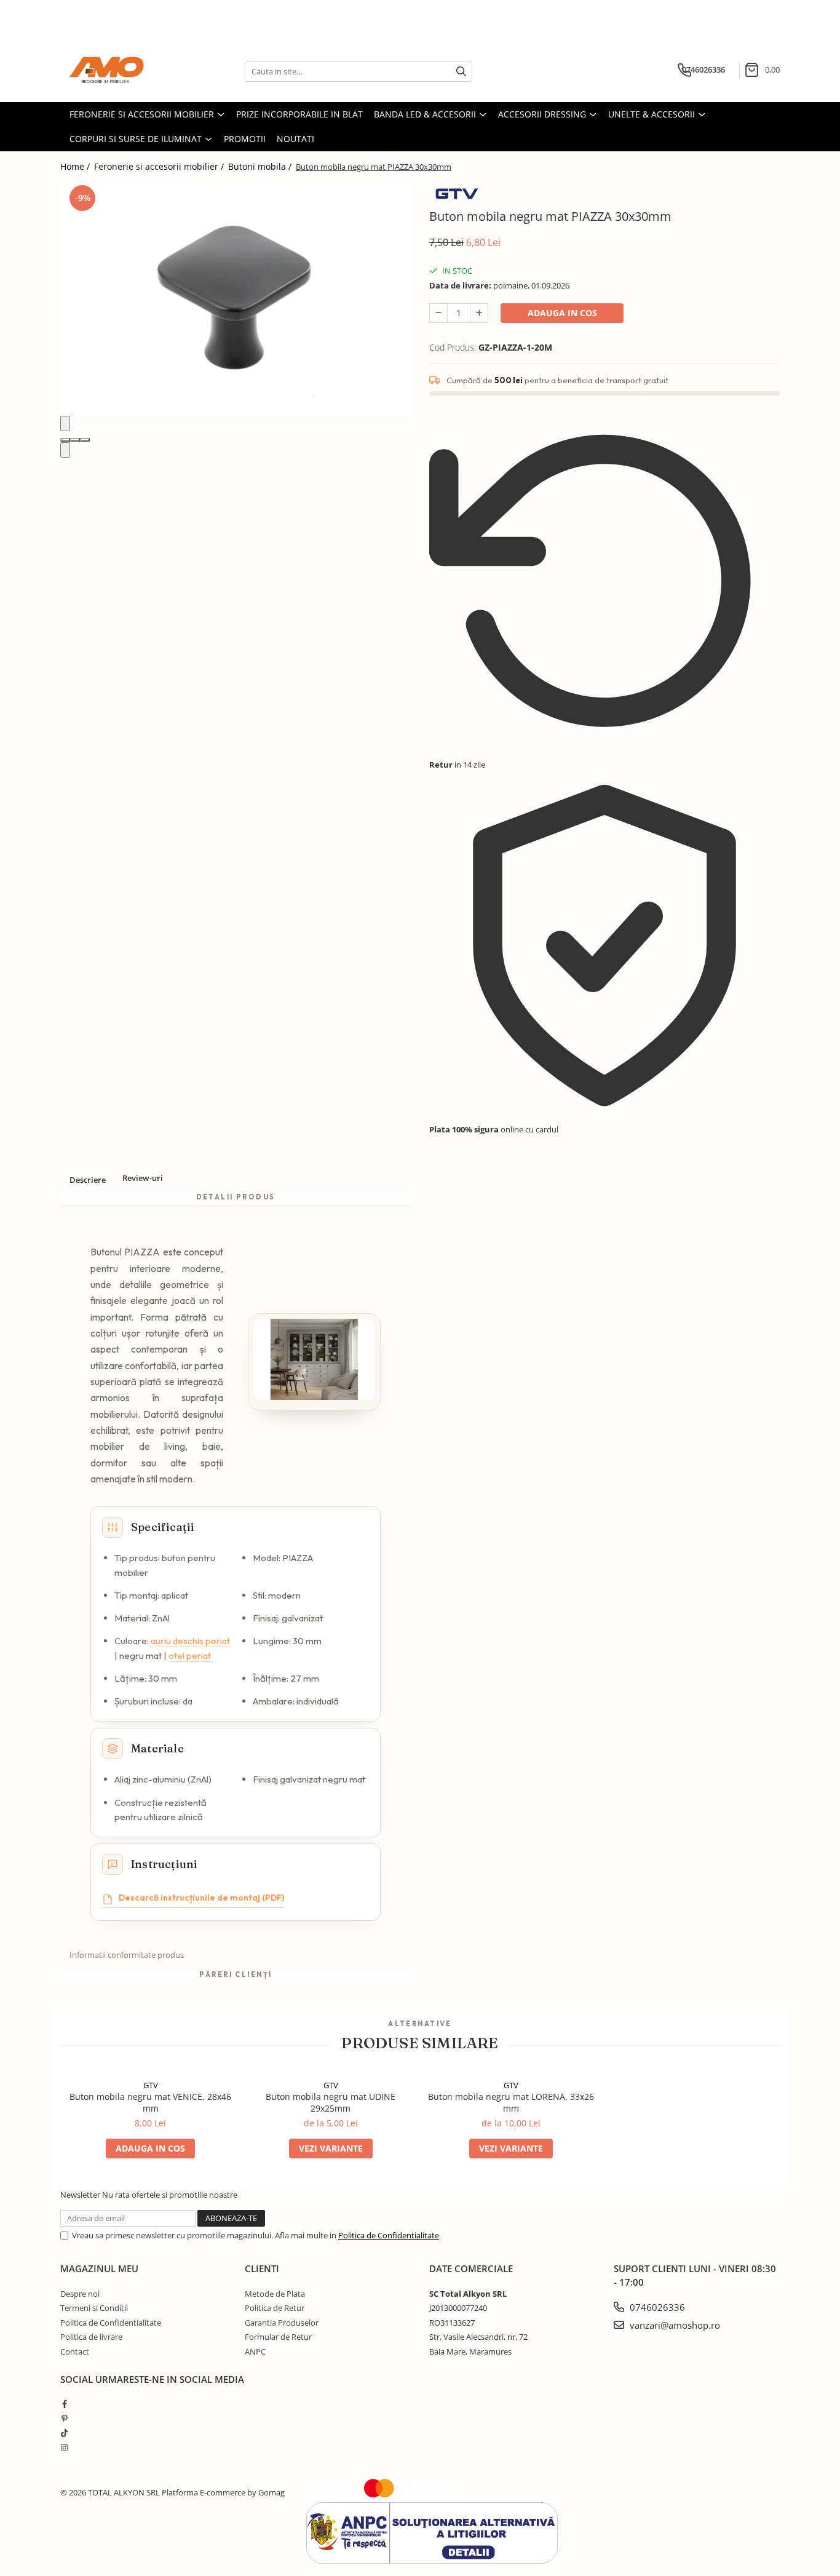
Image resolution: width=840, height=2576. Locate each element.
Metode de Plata (275, 2294)
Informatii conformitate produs (127, 1955)
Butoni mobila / (261, 166)
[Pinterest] (64, 2419)
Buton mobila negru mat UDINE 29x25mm (331, 2102)
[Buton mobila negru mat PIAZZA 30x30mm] (236, 299)
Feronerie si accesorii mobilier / (160, 166)
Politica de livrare (91, 2337)
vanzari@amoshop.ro (674, 2325)
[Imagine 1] (65, 440)
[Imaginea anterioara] (65, 423)
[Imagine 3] (85, 440)
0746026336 (656, 2307)
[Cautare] (461, 72)
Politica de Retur (275, 2308)
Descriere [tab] (88, 1180)
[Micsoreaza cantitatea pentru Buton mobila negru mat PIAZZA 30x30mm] (438, 313)
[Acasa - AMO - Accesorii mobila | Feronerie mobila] (122, 71)
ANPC (255, 2351)
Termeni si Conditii (94, 2308)
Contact (75, 2351)
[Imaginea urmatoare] (65, 450)
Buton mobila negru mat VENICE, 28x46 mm (150, 2102)
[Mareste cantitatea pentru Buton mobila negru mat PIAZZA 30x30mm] (479, 313)
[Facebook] (64, 2404)
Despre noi (80, 2294)
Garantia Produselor (282, 2323)
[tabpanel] (236, 299)
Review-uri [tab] (143, 1178)
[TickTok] (64, 2433)
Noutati (295, 139)
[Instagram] (64, 2447)
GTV (151, 2085)
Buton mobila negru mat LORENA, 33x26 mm (511, 2102)
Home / (76, 166)
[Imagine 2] (75, 440)
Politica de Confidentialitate (389, 2235)
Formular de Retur (278, 2337)
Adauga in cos (562, 313)
